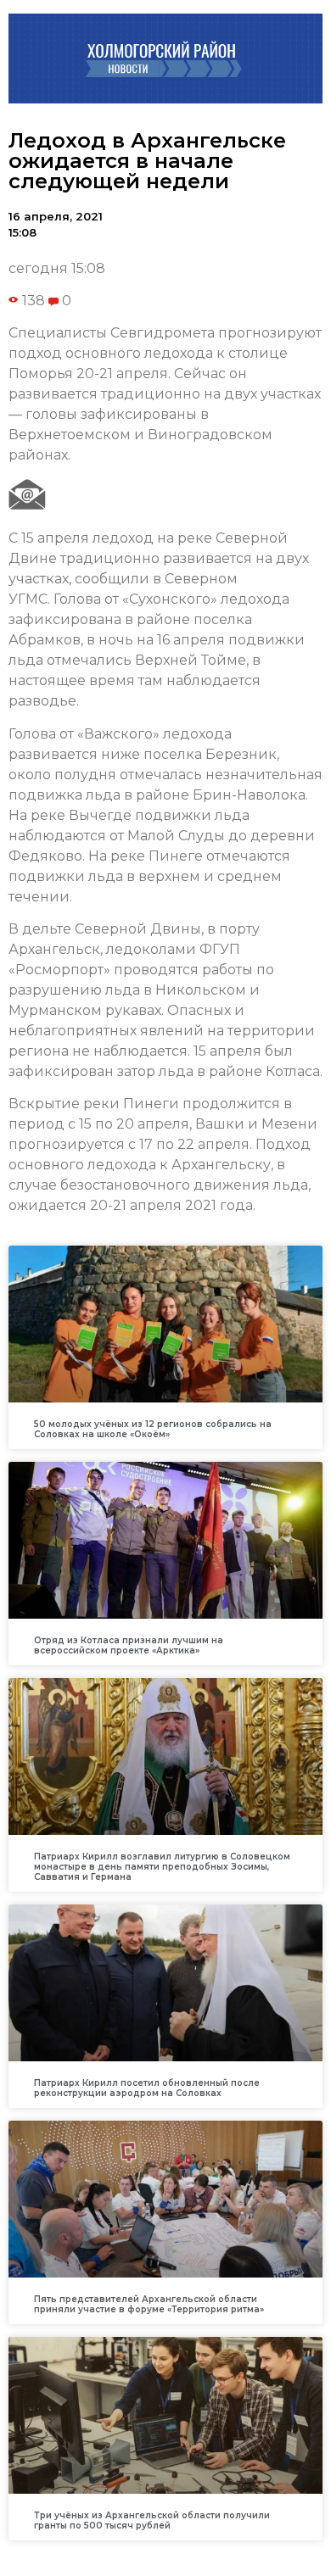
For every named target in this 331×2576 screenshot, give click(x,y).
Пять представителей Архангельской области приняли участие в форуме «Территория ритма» (149, 2304)
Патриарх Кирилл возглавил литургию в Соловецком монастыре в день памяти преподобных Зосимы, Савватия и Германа (162, 1867)
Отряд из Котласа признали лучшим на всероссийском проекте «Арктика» (129, 1645)
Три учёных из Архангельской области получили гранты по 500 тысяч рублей (152, 2520)
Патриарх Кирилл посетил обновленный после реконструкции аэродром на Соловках (147, 2088)
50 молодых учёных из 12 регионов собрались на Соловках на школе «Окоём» (153, 1429)
